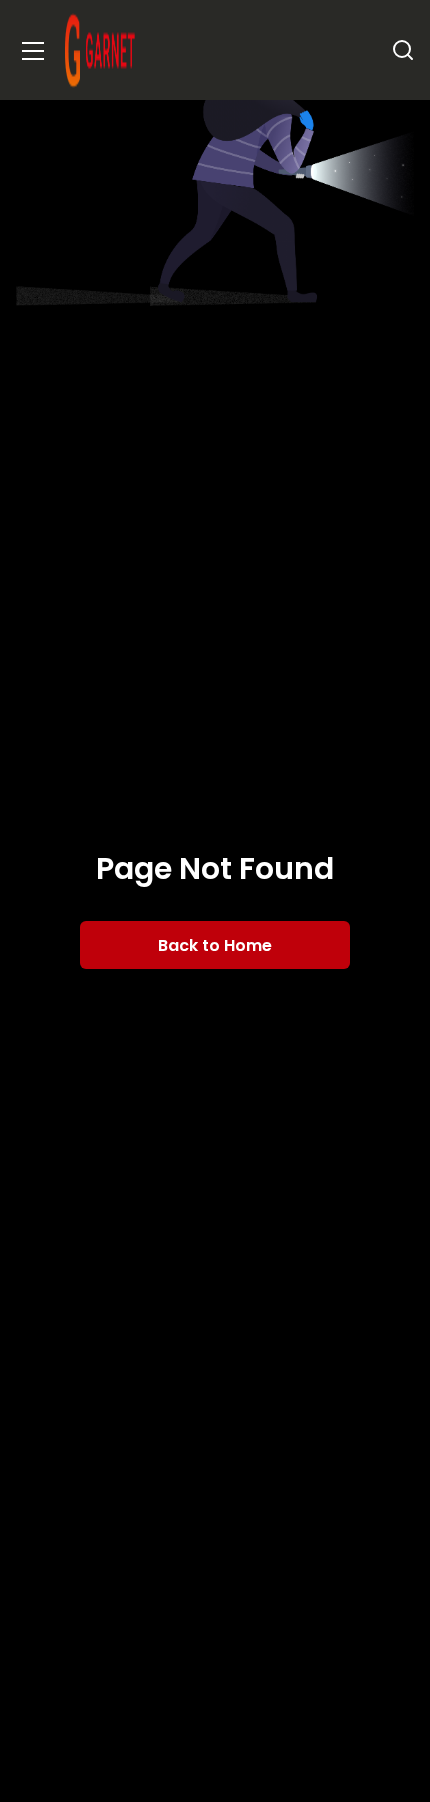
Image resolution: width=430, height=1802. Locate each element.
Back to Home (215, 945)
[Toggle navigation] (33, 50)
